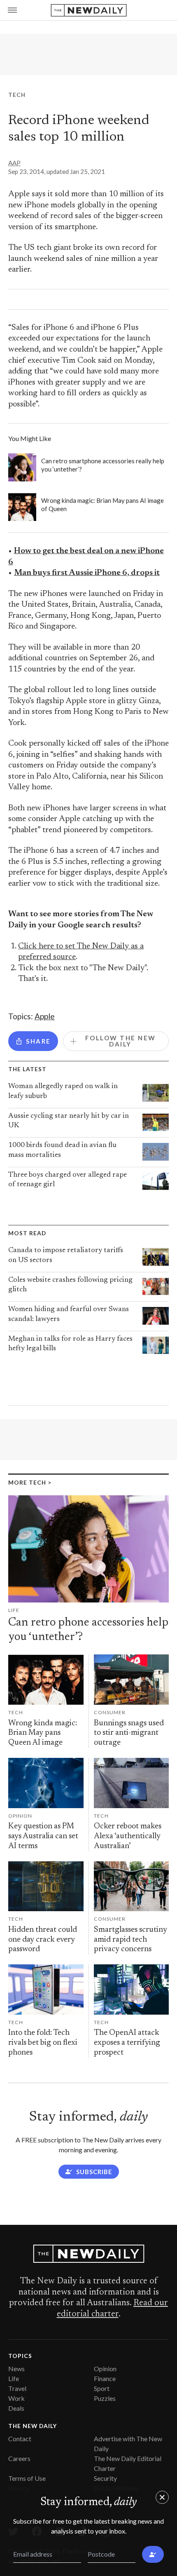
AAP (14, 163)
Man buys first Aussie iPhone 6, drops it (87, 573)
